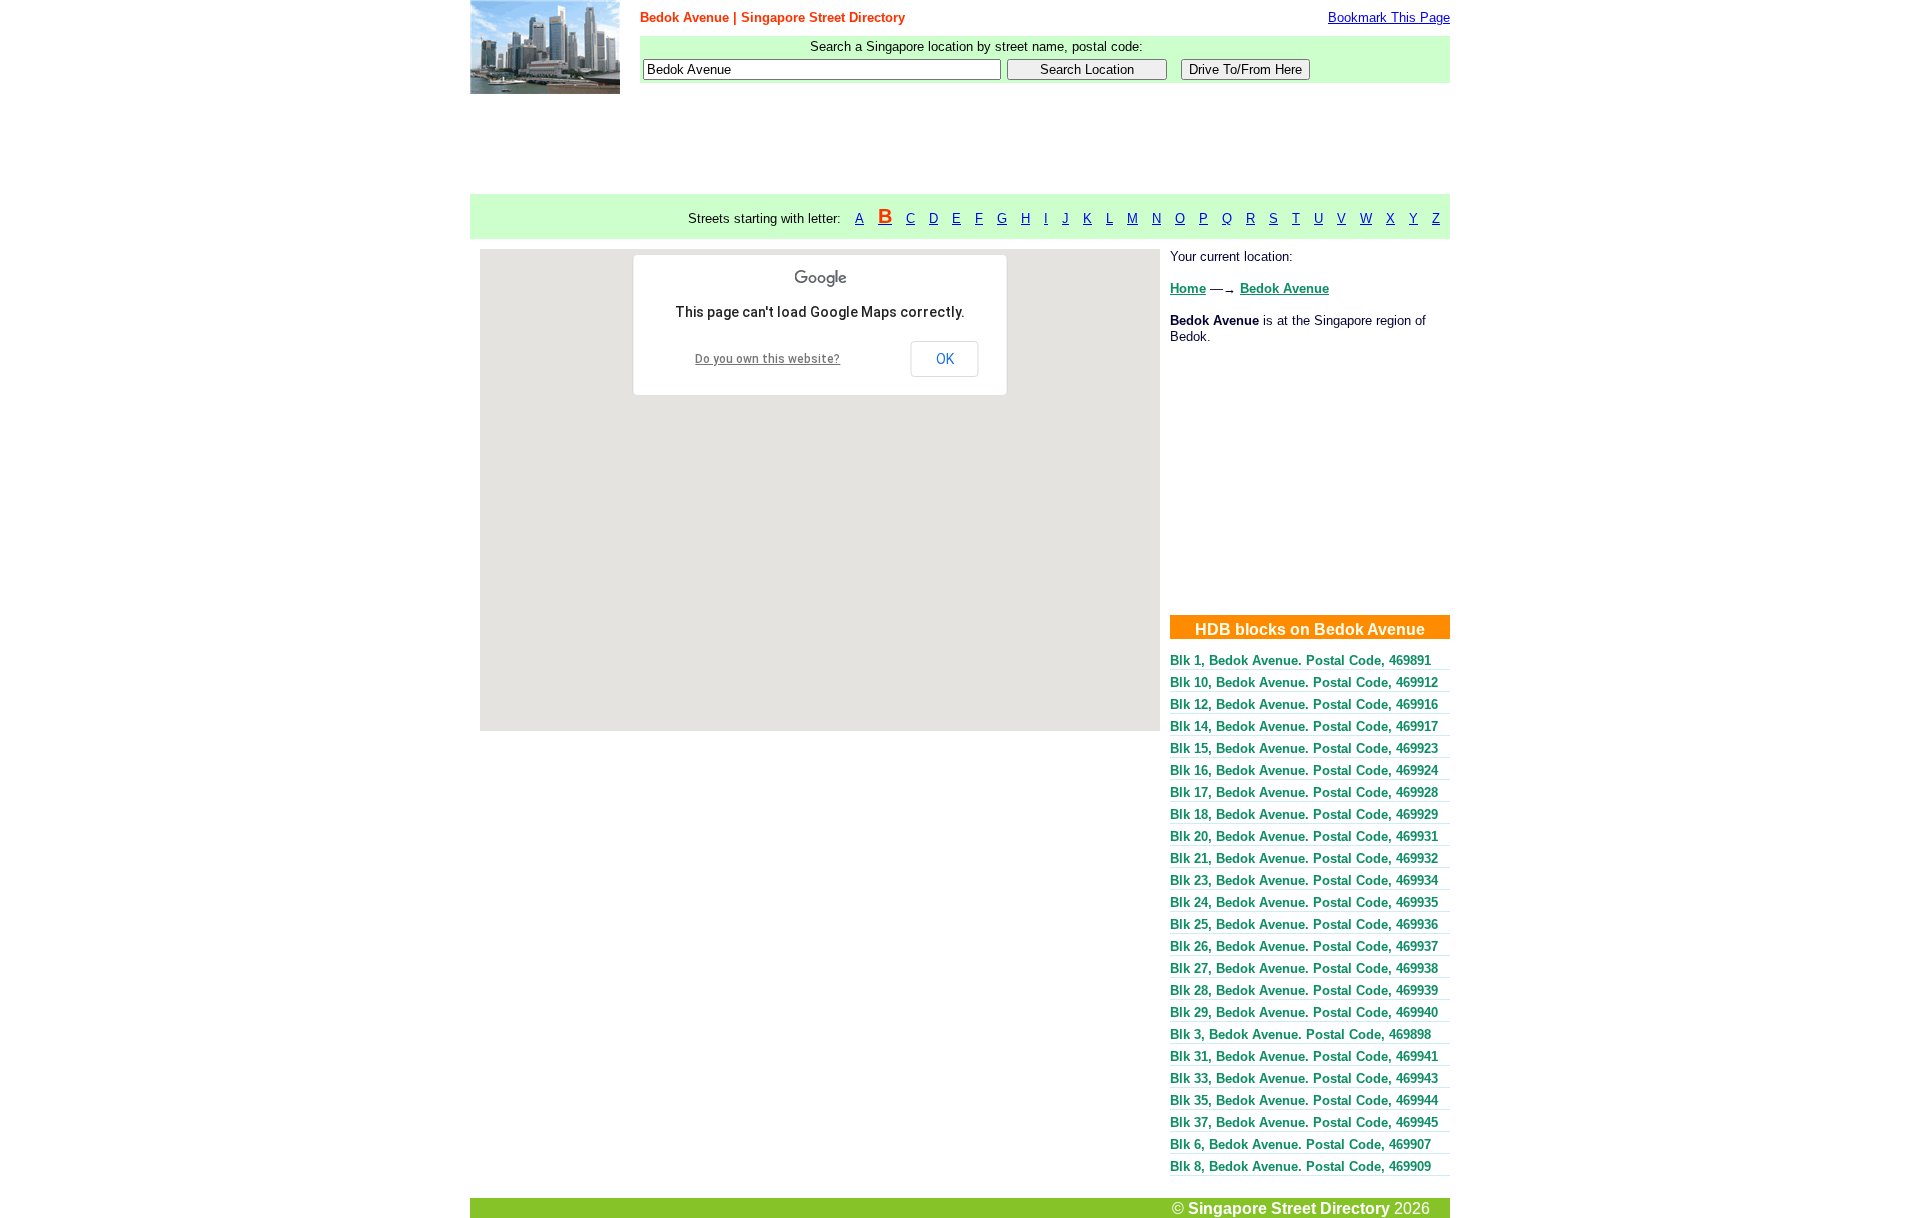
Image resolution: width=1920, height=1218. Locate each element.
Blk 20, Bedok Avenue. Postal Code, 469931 (1304, 836)
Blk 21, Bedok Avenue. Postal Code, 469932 (1304, 858)
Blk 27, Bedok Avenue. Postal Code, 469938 (1304, 968)
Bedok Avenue (1284, 288)
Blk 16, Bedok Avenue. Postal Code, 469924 (1304, 770)
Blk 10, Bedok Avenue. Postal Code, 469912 (1304, 682)
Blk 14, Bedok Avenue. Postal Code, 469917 (1304, 726)
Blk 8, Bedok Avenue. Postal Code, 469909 (1300, 1166)
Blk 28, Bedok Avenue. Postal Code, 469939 (1304, 990)
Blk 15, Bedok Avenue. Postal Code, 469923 (1304, 748)
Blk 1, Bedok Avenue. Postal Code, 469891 (1300, 660)
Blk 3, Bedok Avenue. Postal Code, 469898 (1300, 1034)
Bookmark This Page (1389, 17)
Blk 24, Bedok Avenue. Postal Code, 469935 (1304, 902)
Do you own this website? (767, 359)
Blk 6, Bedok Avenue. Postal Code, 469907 (1300, 1144)
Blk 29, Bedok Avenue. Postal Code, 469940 (1304, 1012)
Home (1188, 288)
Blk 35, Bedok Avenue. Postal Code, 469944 (1304, 1100)
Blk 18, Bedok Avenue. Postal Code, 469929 (1304, 814)
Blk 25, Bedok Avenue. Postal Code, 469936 (1304, 924)
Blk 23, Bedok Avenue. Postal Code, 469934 (1304, 880)
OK (945, 359)
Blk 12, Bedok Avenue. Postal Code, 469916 (1304, 704)
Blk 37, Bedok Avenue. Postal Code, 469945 (1304, 1122)
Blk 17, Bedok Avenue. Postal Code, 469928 (1304, 792)
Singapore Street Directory (1289, 1208)
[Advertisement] (960, 145)
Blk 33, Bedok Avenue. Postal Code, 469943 (1304, 1078)
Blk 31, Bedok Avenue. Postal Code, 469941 (1304, 1056)
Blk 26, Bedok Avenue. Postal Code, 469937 (1304, 946)
